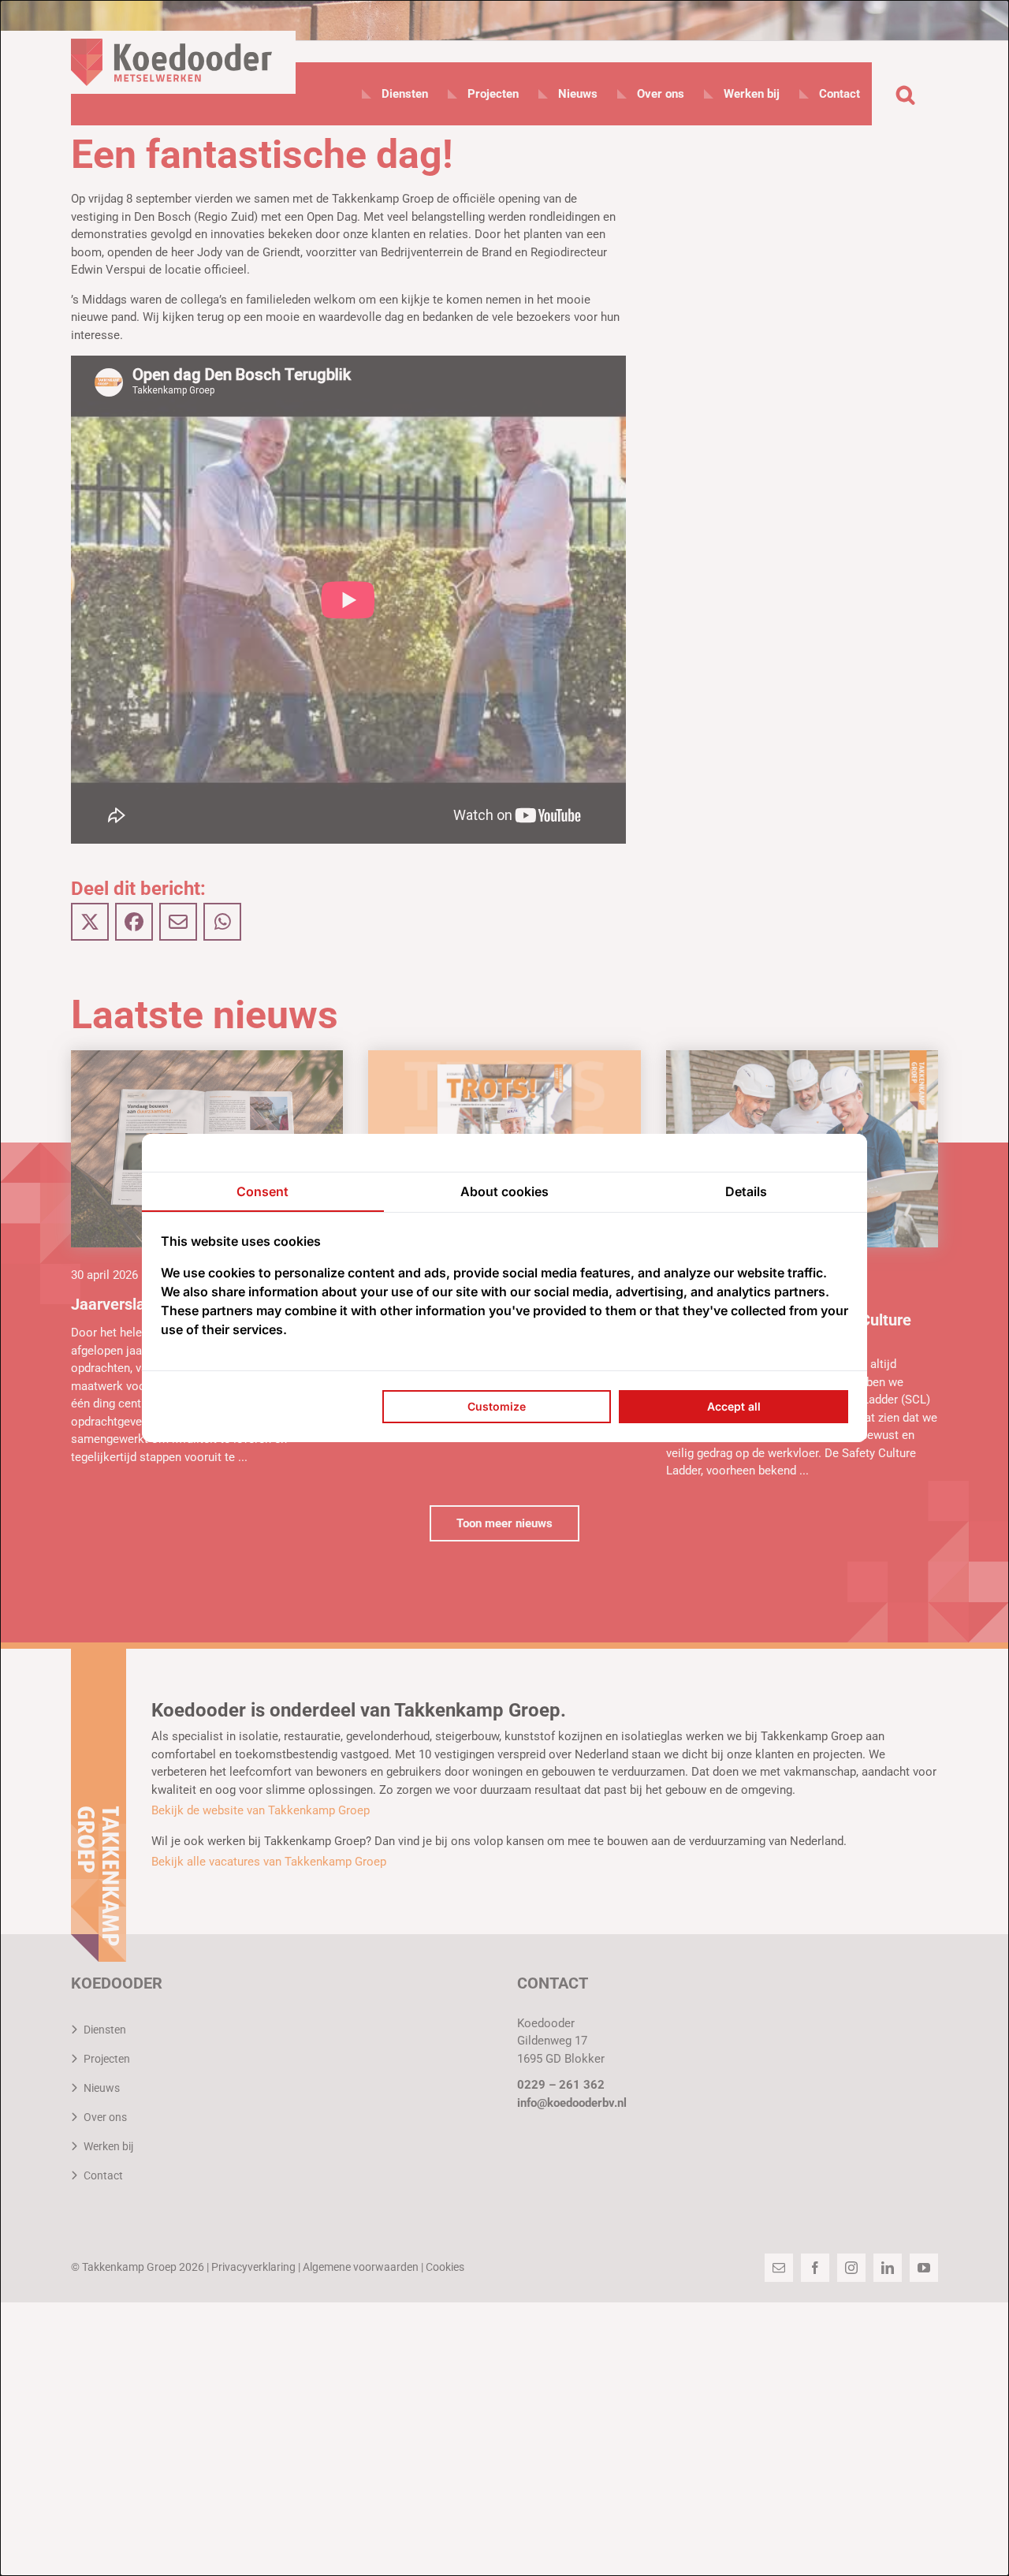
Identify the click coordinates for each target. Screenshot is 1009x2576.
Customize (497, 1406)
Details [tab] (746, 1191)
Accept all (734, 1406)
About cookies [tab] (504, 1191)
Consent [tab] (262, 1191)
